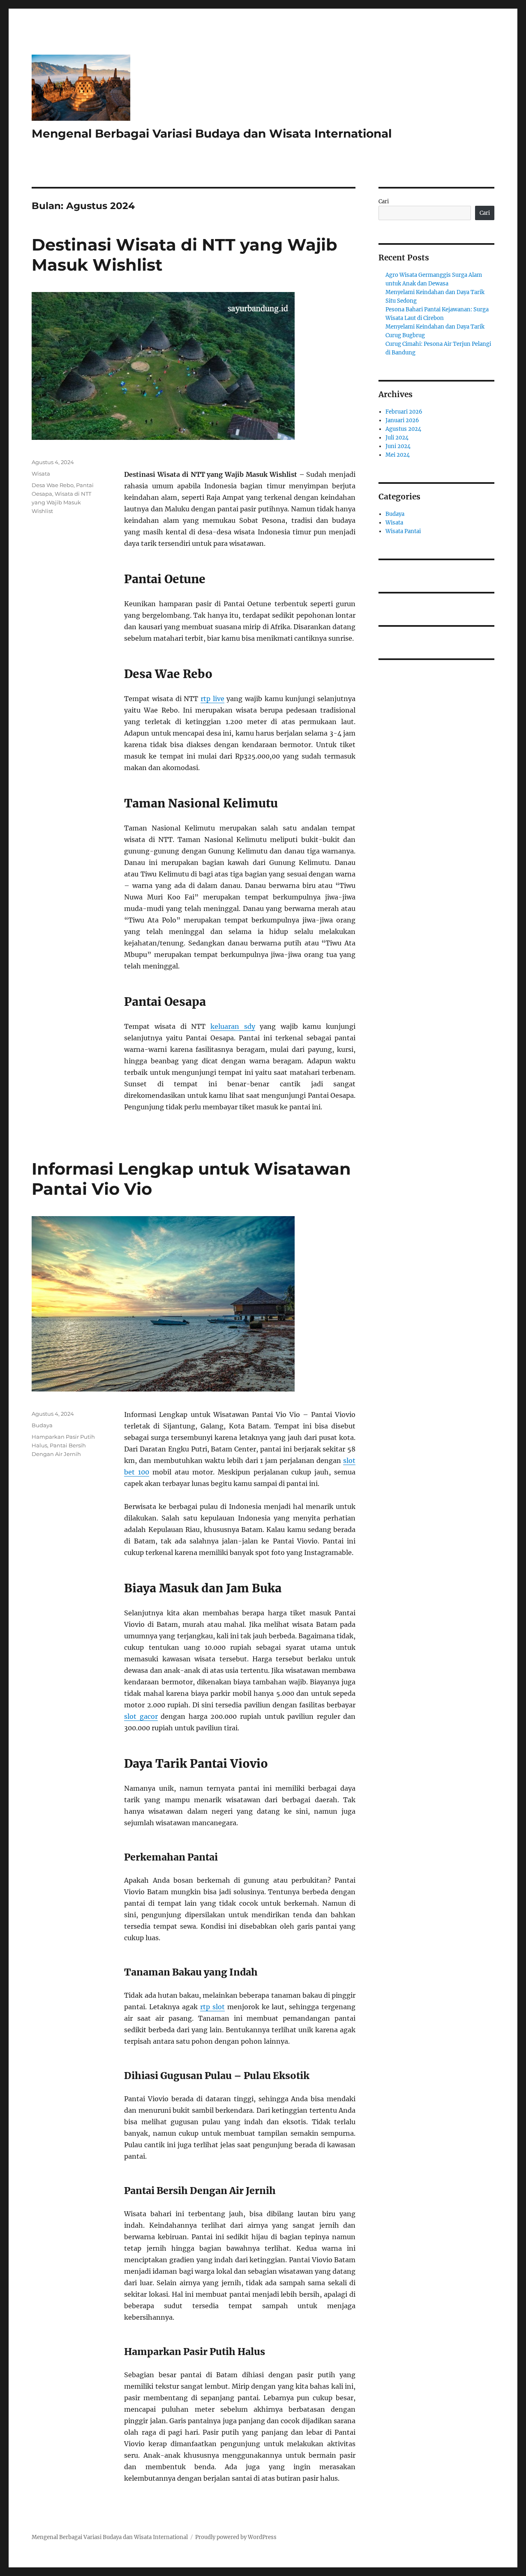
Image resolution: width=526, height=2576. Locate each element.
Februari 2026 (404, 412)
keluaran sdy (233, 1026)
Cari (384, 201)
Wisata (41, 474)
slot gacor (141, 1716)
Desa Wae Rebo (53, 485)
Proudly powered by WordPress (236, 2537)
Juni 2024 (398, 446)
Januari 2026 (402, 420)
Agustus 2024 (403, 429)
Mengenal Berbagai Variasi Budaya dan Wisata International (212, 133)
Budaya (42, 1425)
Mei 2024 (398, 455)
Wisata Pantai (403, 531)
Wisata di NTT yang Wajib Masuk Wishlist (61, 502)
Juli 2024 (397, 438)
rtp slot (212, 2007)
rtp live (212, 699)
